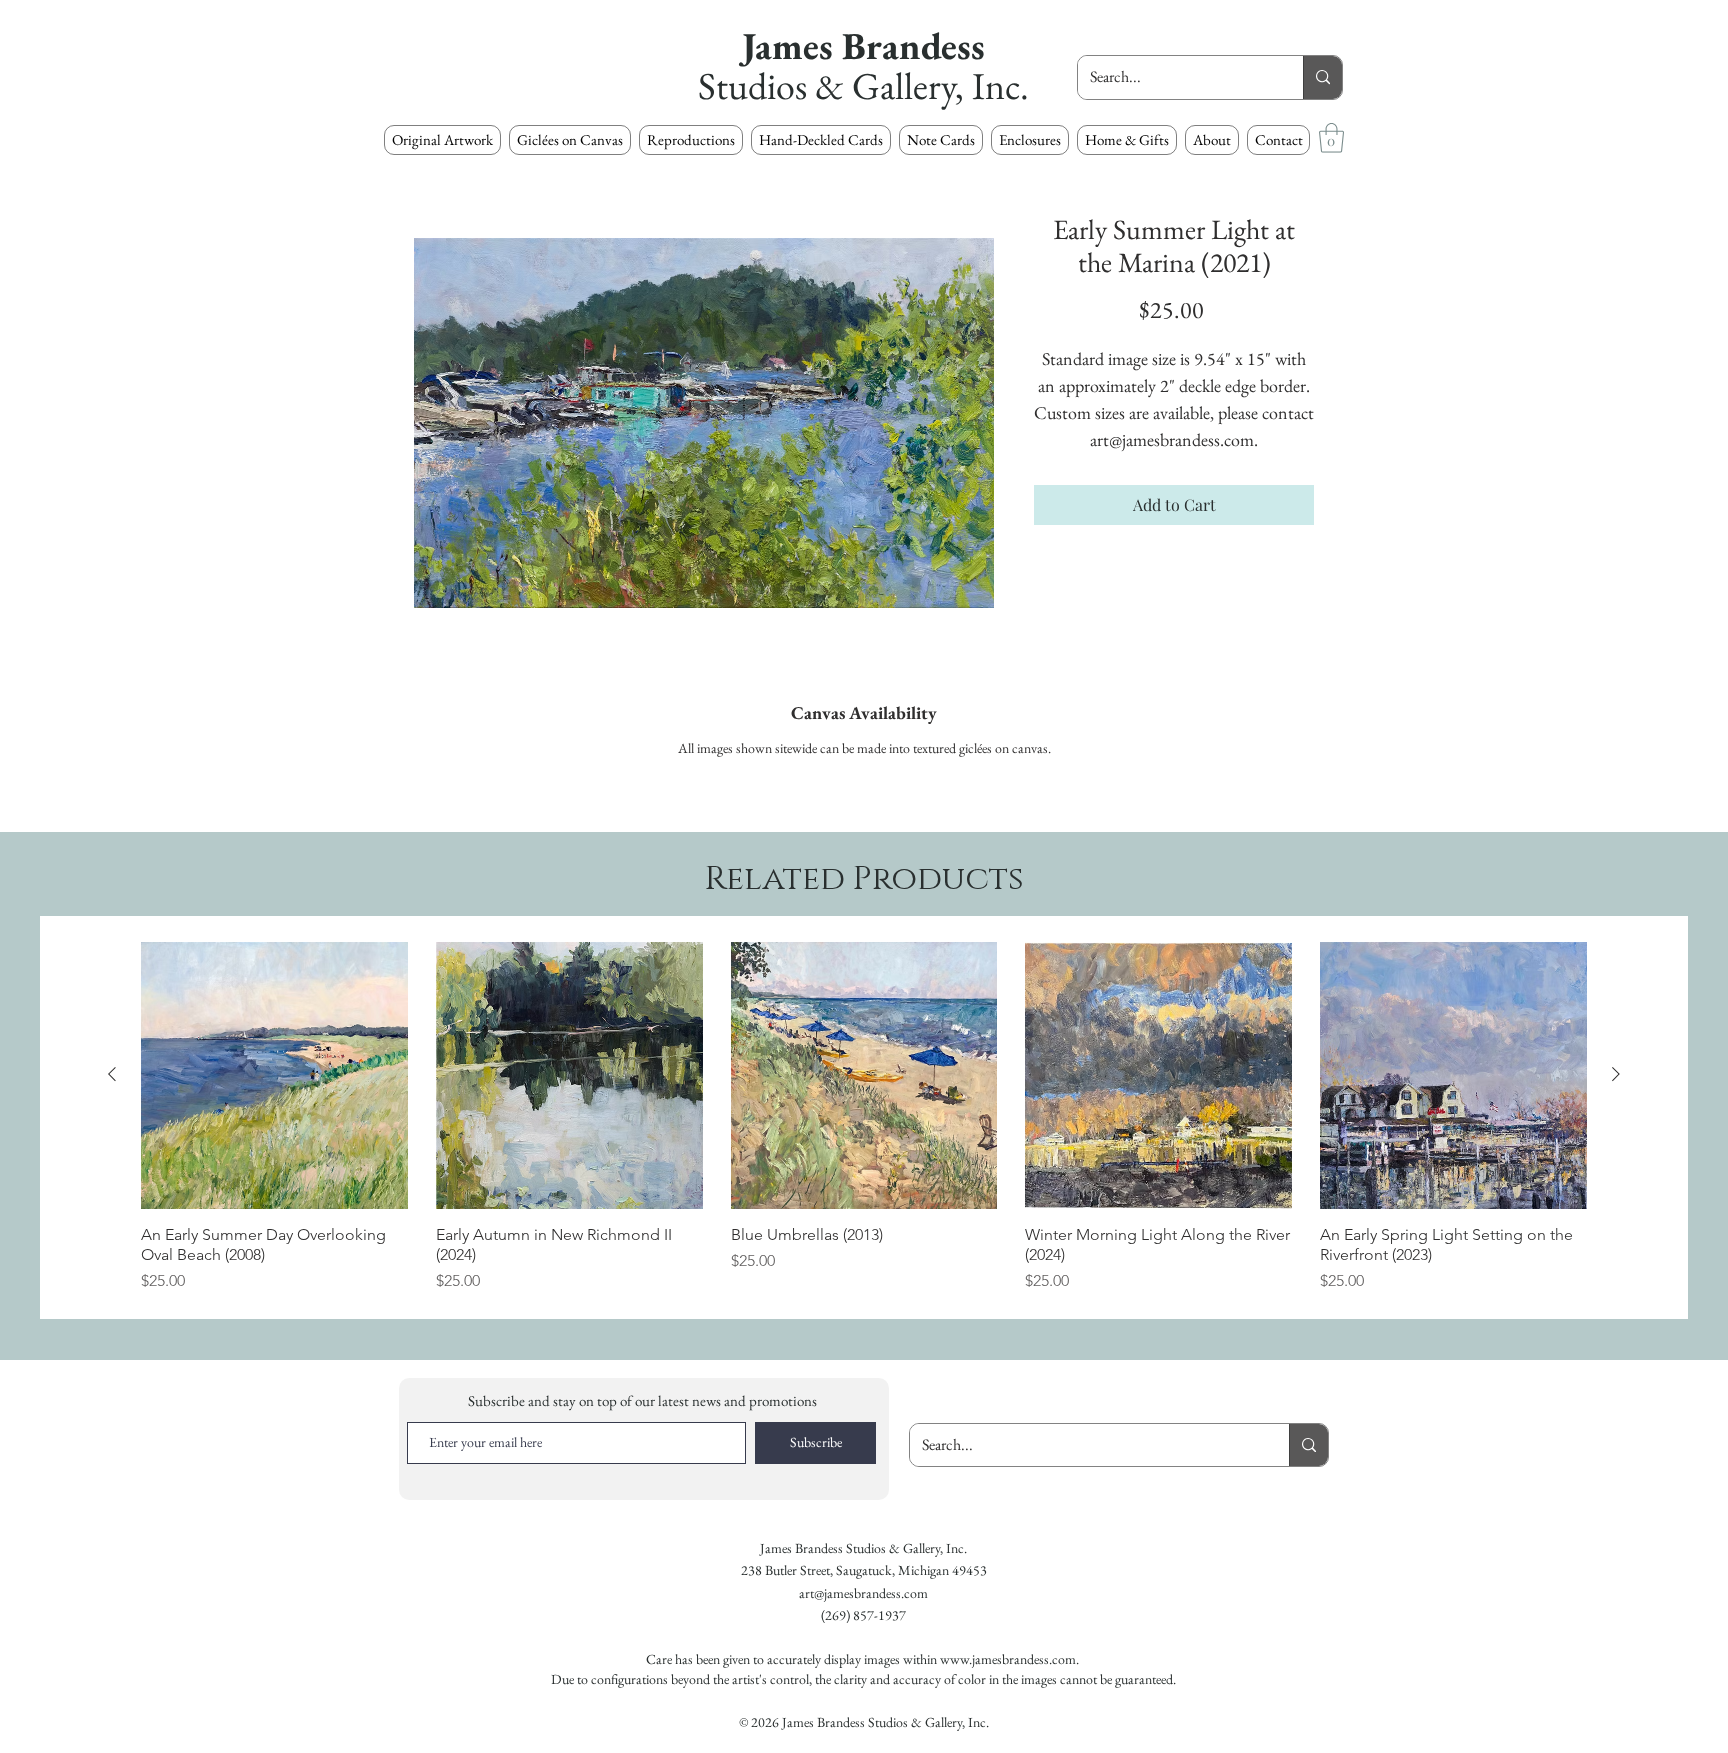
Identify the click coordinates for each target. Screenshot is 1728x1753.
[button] (691, 140)
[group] (864, 1117)
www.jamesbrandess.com (1008, 1659)
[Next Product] (1616, 1074)
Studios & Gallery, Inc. (863, 85)
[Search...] (1322, 77)
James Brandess (863, 45)
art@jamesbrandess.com (863, 1593)
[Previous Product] (112, 1074)
